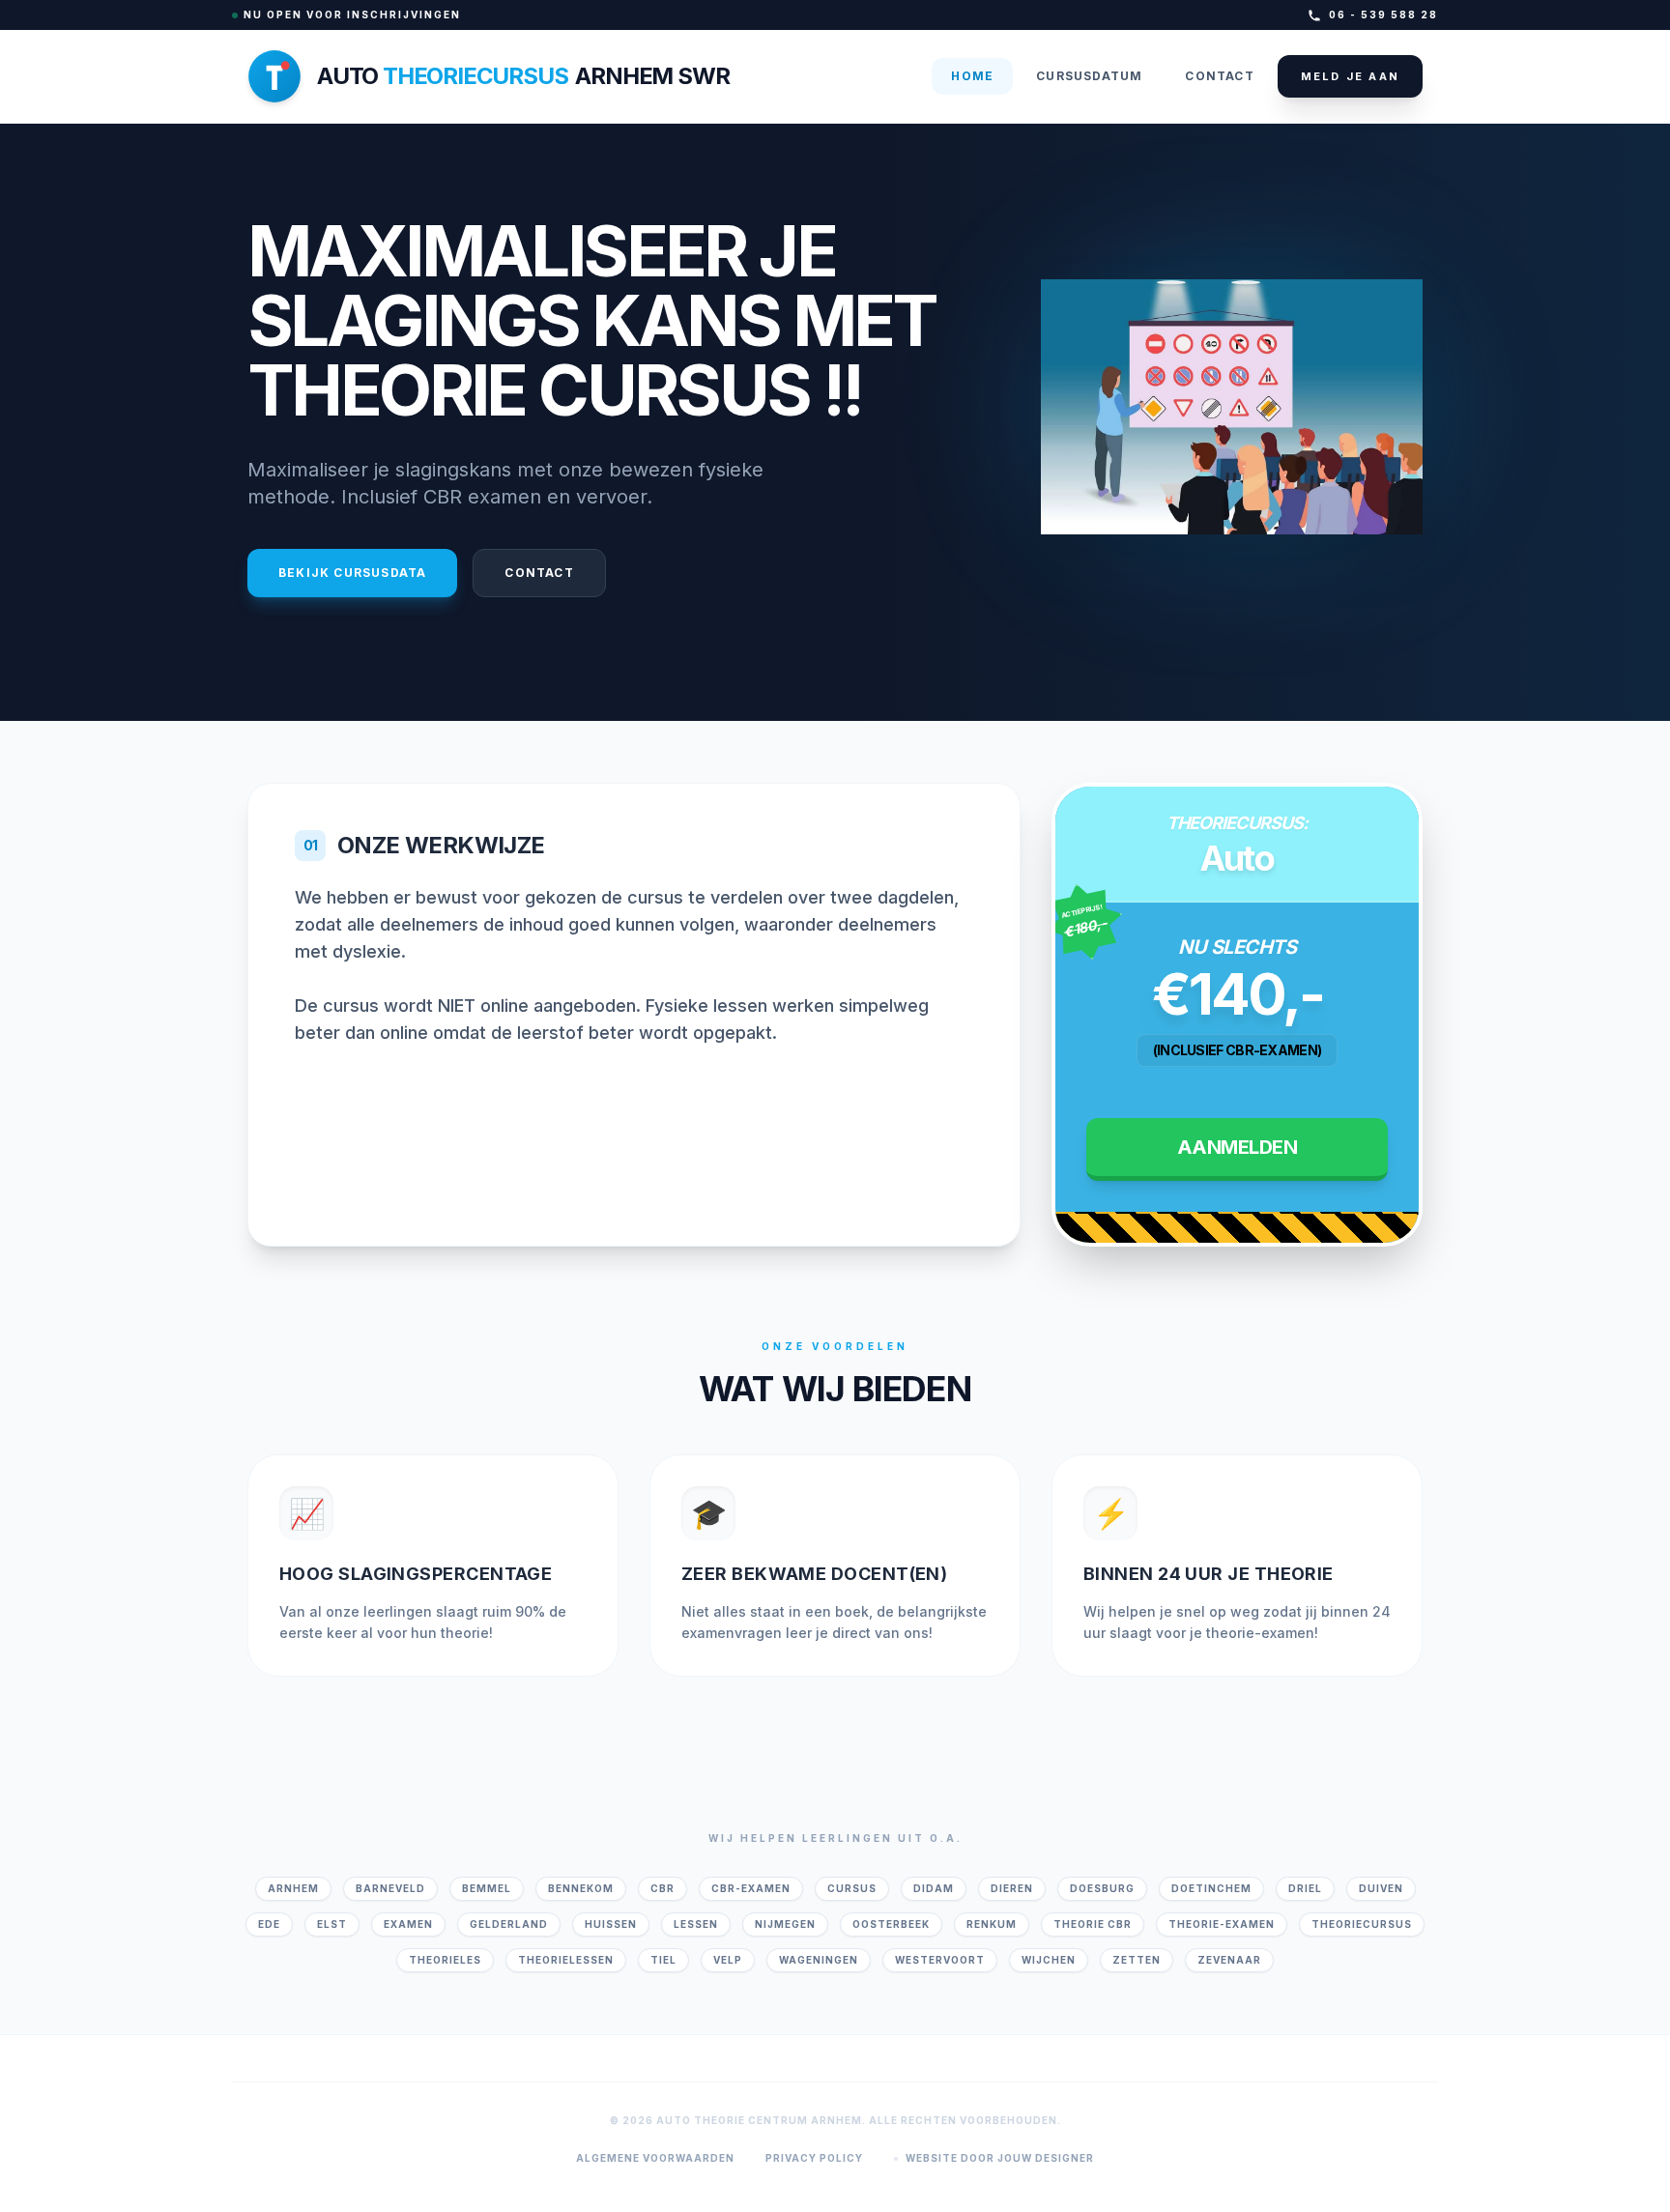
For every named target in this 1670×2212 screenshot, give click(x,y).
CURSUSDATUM (1089, 76)
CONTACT (1219, 76)
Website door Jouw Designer (1000, 2158)
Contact (539, 573)
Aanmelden (1238, 1147)
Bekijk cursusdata (352, 573)
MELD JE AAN (1350, 76)
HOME (972, 76)
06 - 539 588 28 (1383, 14)
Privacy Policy (814, 2158)
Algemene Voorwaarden (655, 2158)
